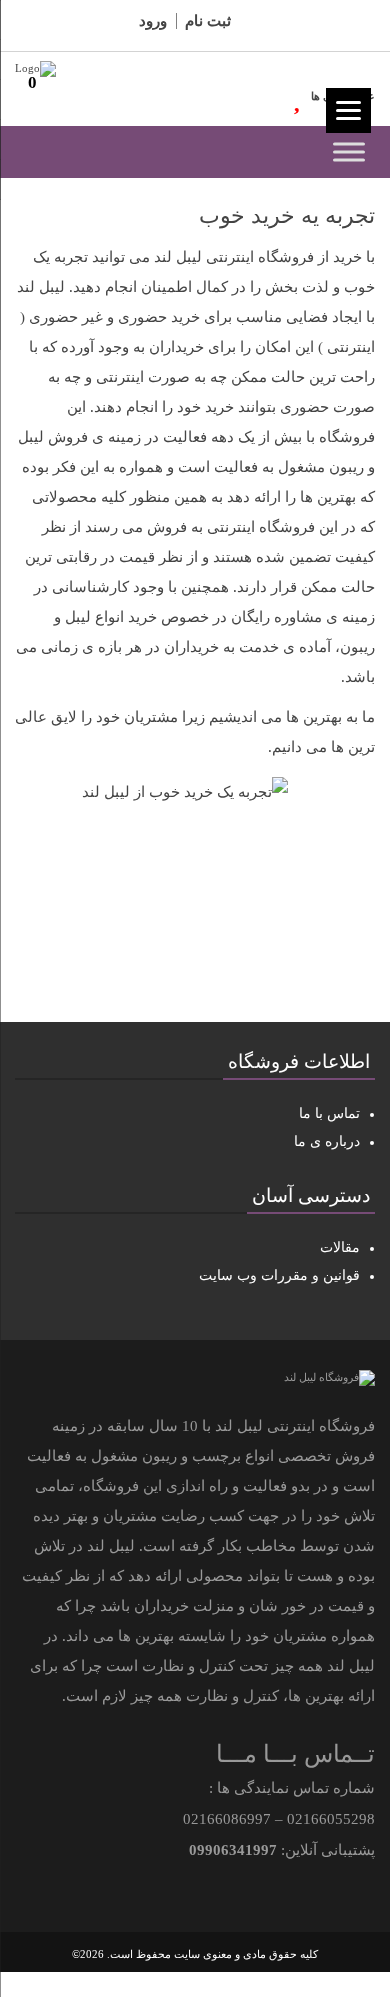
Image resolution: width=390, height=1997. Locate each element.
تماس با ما (329, 1113)
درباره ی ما (327, 1141)
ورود (153, 21)
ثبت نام (208, 21)
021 (299, 1819)
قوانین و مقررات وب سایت (279, 1275)
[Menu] (348, 110)
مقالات (340, 1247)
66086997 (239, 1819)
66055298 (343, 1819)
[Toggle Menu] (349, 151)
